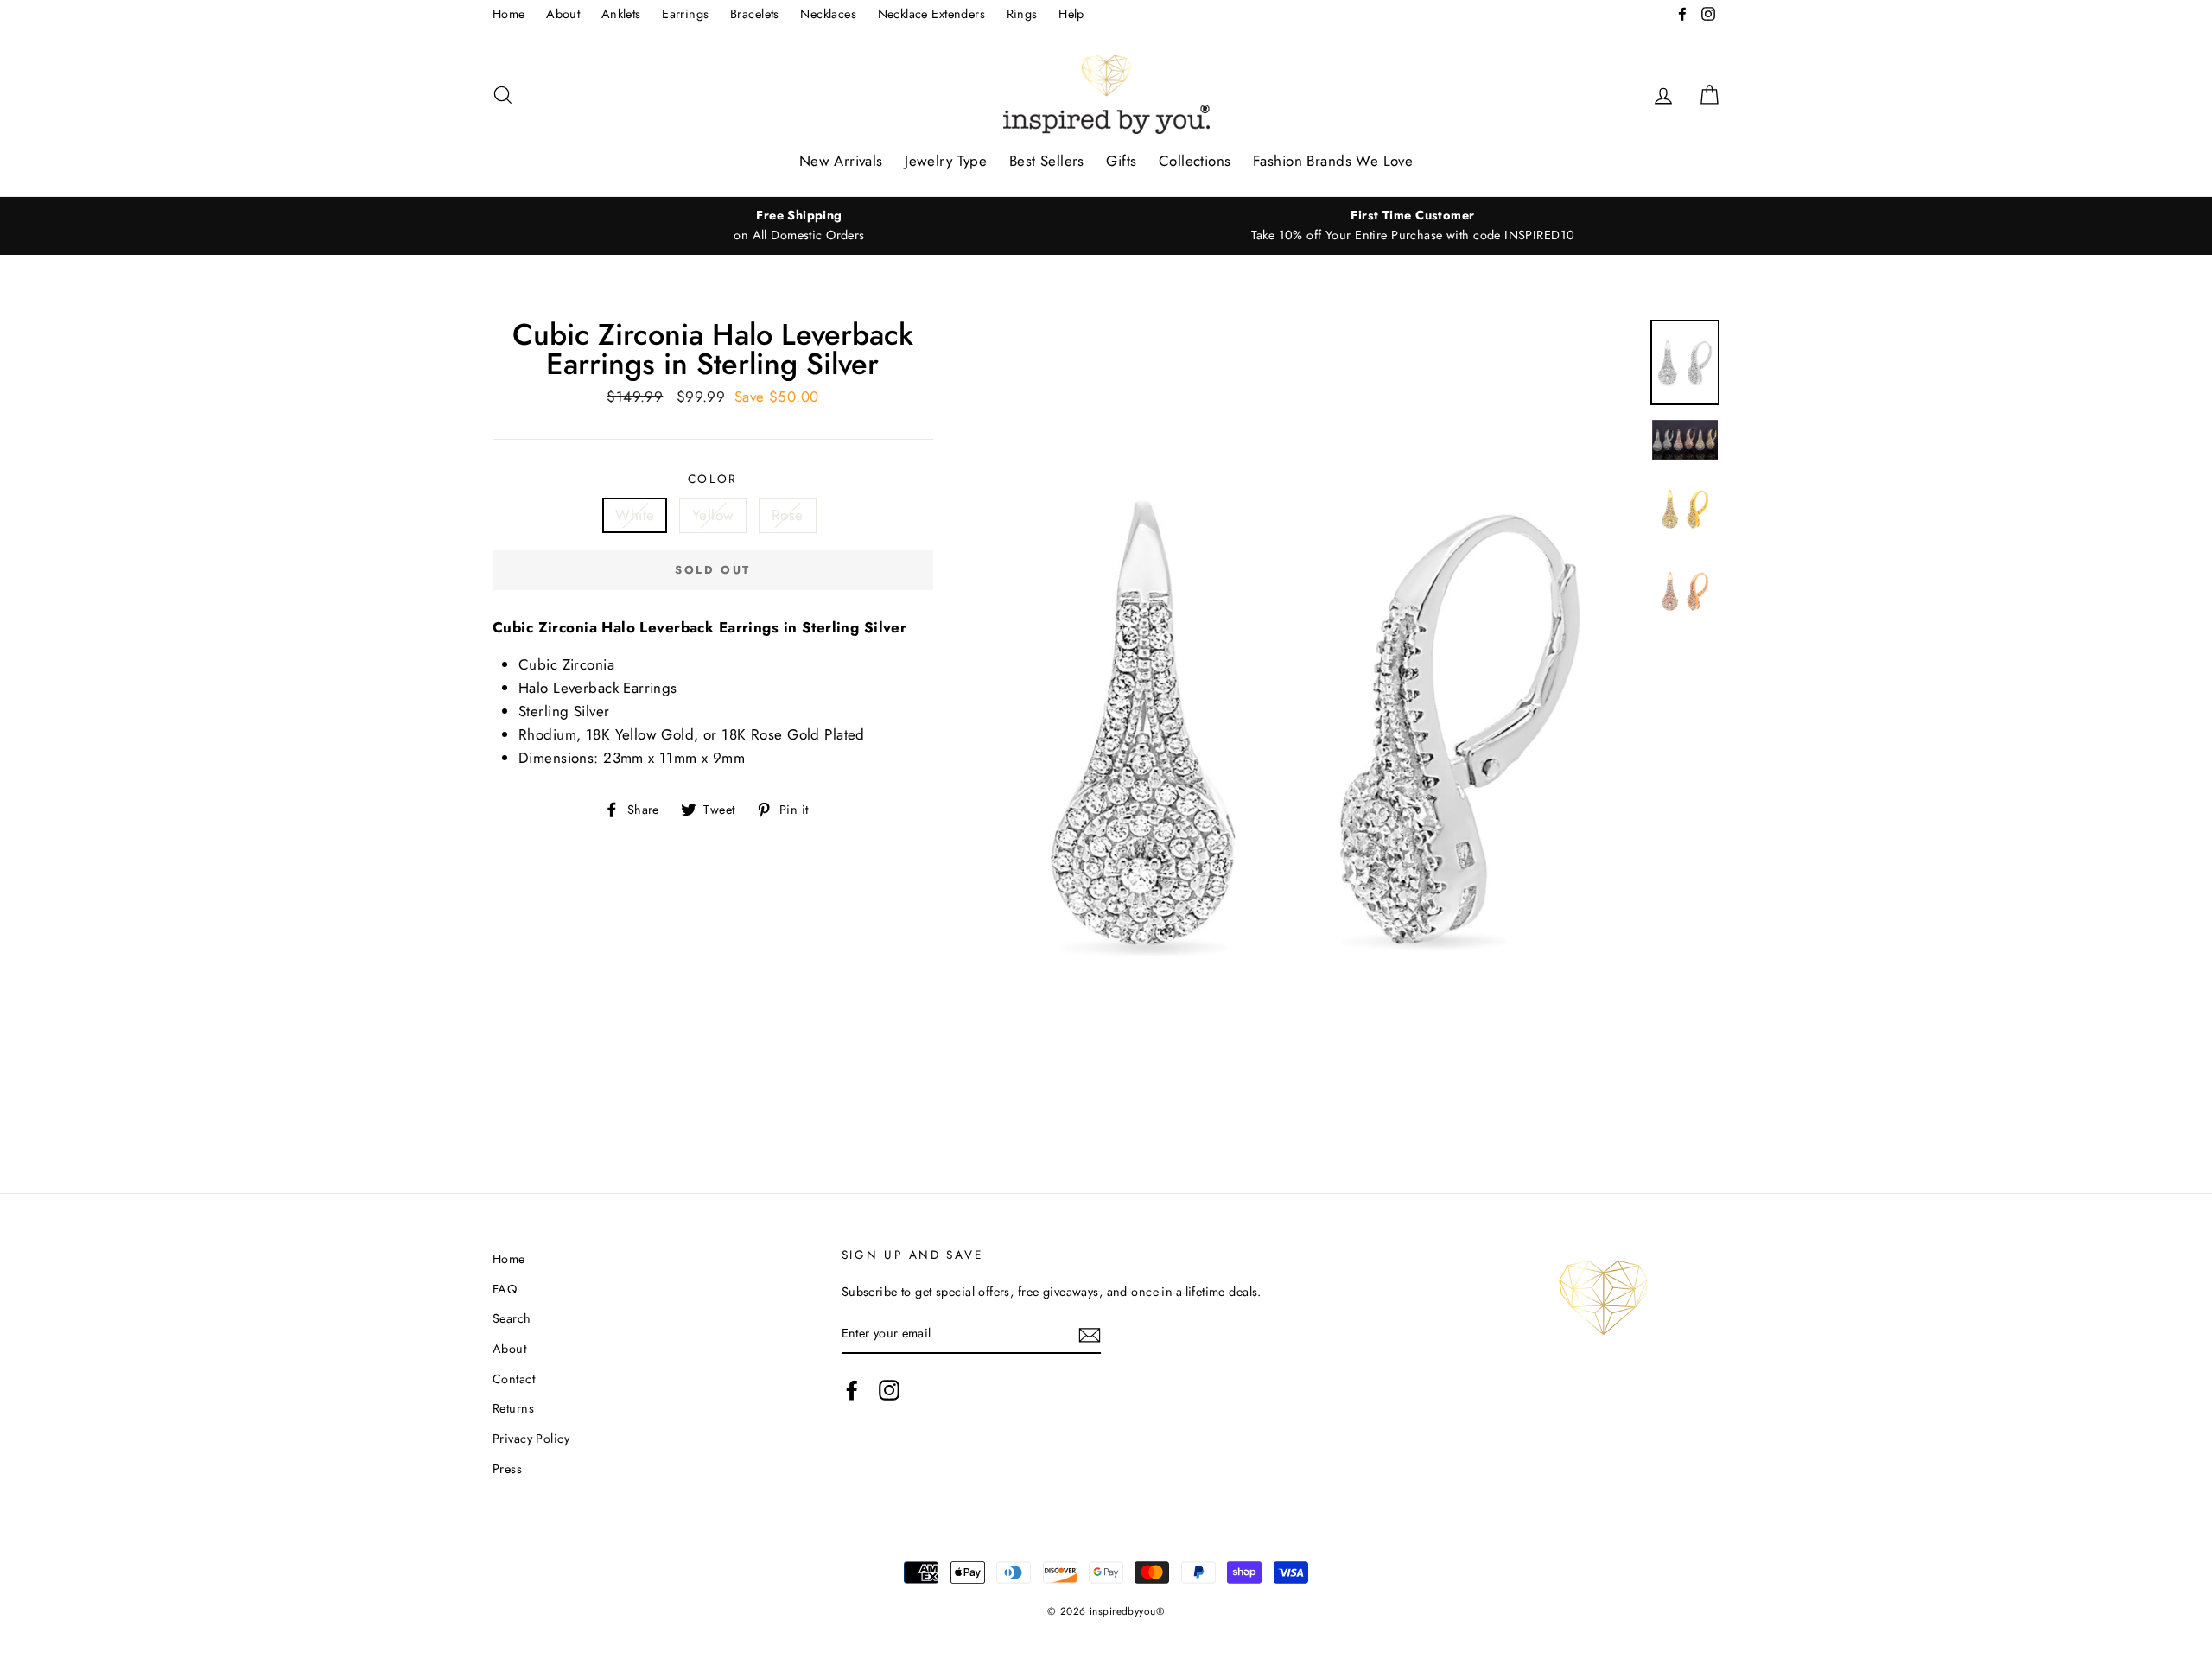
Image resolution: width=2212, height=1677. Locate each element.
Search (512, 1318)
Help (1071, 14)
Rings (1022, 14)
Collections (1195, 161)
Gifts (1121, 161)
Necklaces (828, 14)
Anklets (621, 14)
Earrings (685, 14)
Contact (514, 1379)
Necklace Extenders (932, 14)
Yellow (713, 515)
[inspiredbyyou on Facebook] (852, 1391)
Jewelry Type (946, 161)
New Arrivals (841, 161)
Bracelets (755, 14)
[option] (799, 226)
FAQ (505, 1289)
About (563, 14)
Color (713, 479)
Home (509, 14)
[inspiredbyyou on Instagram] (889, 1391)
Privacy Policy (531, 1439)
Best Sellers (1047, 161)
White (635, 515)
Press (507, 1469)
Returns (513, 1408)
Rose (788, 515)
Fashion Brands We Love (1333, 161)
